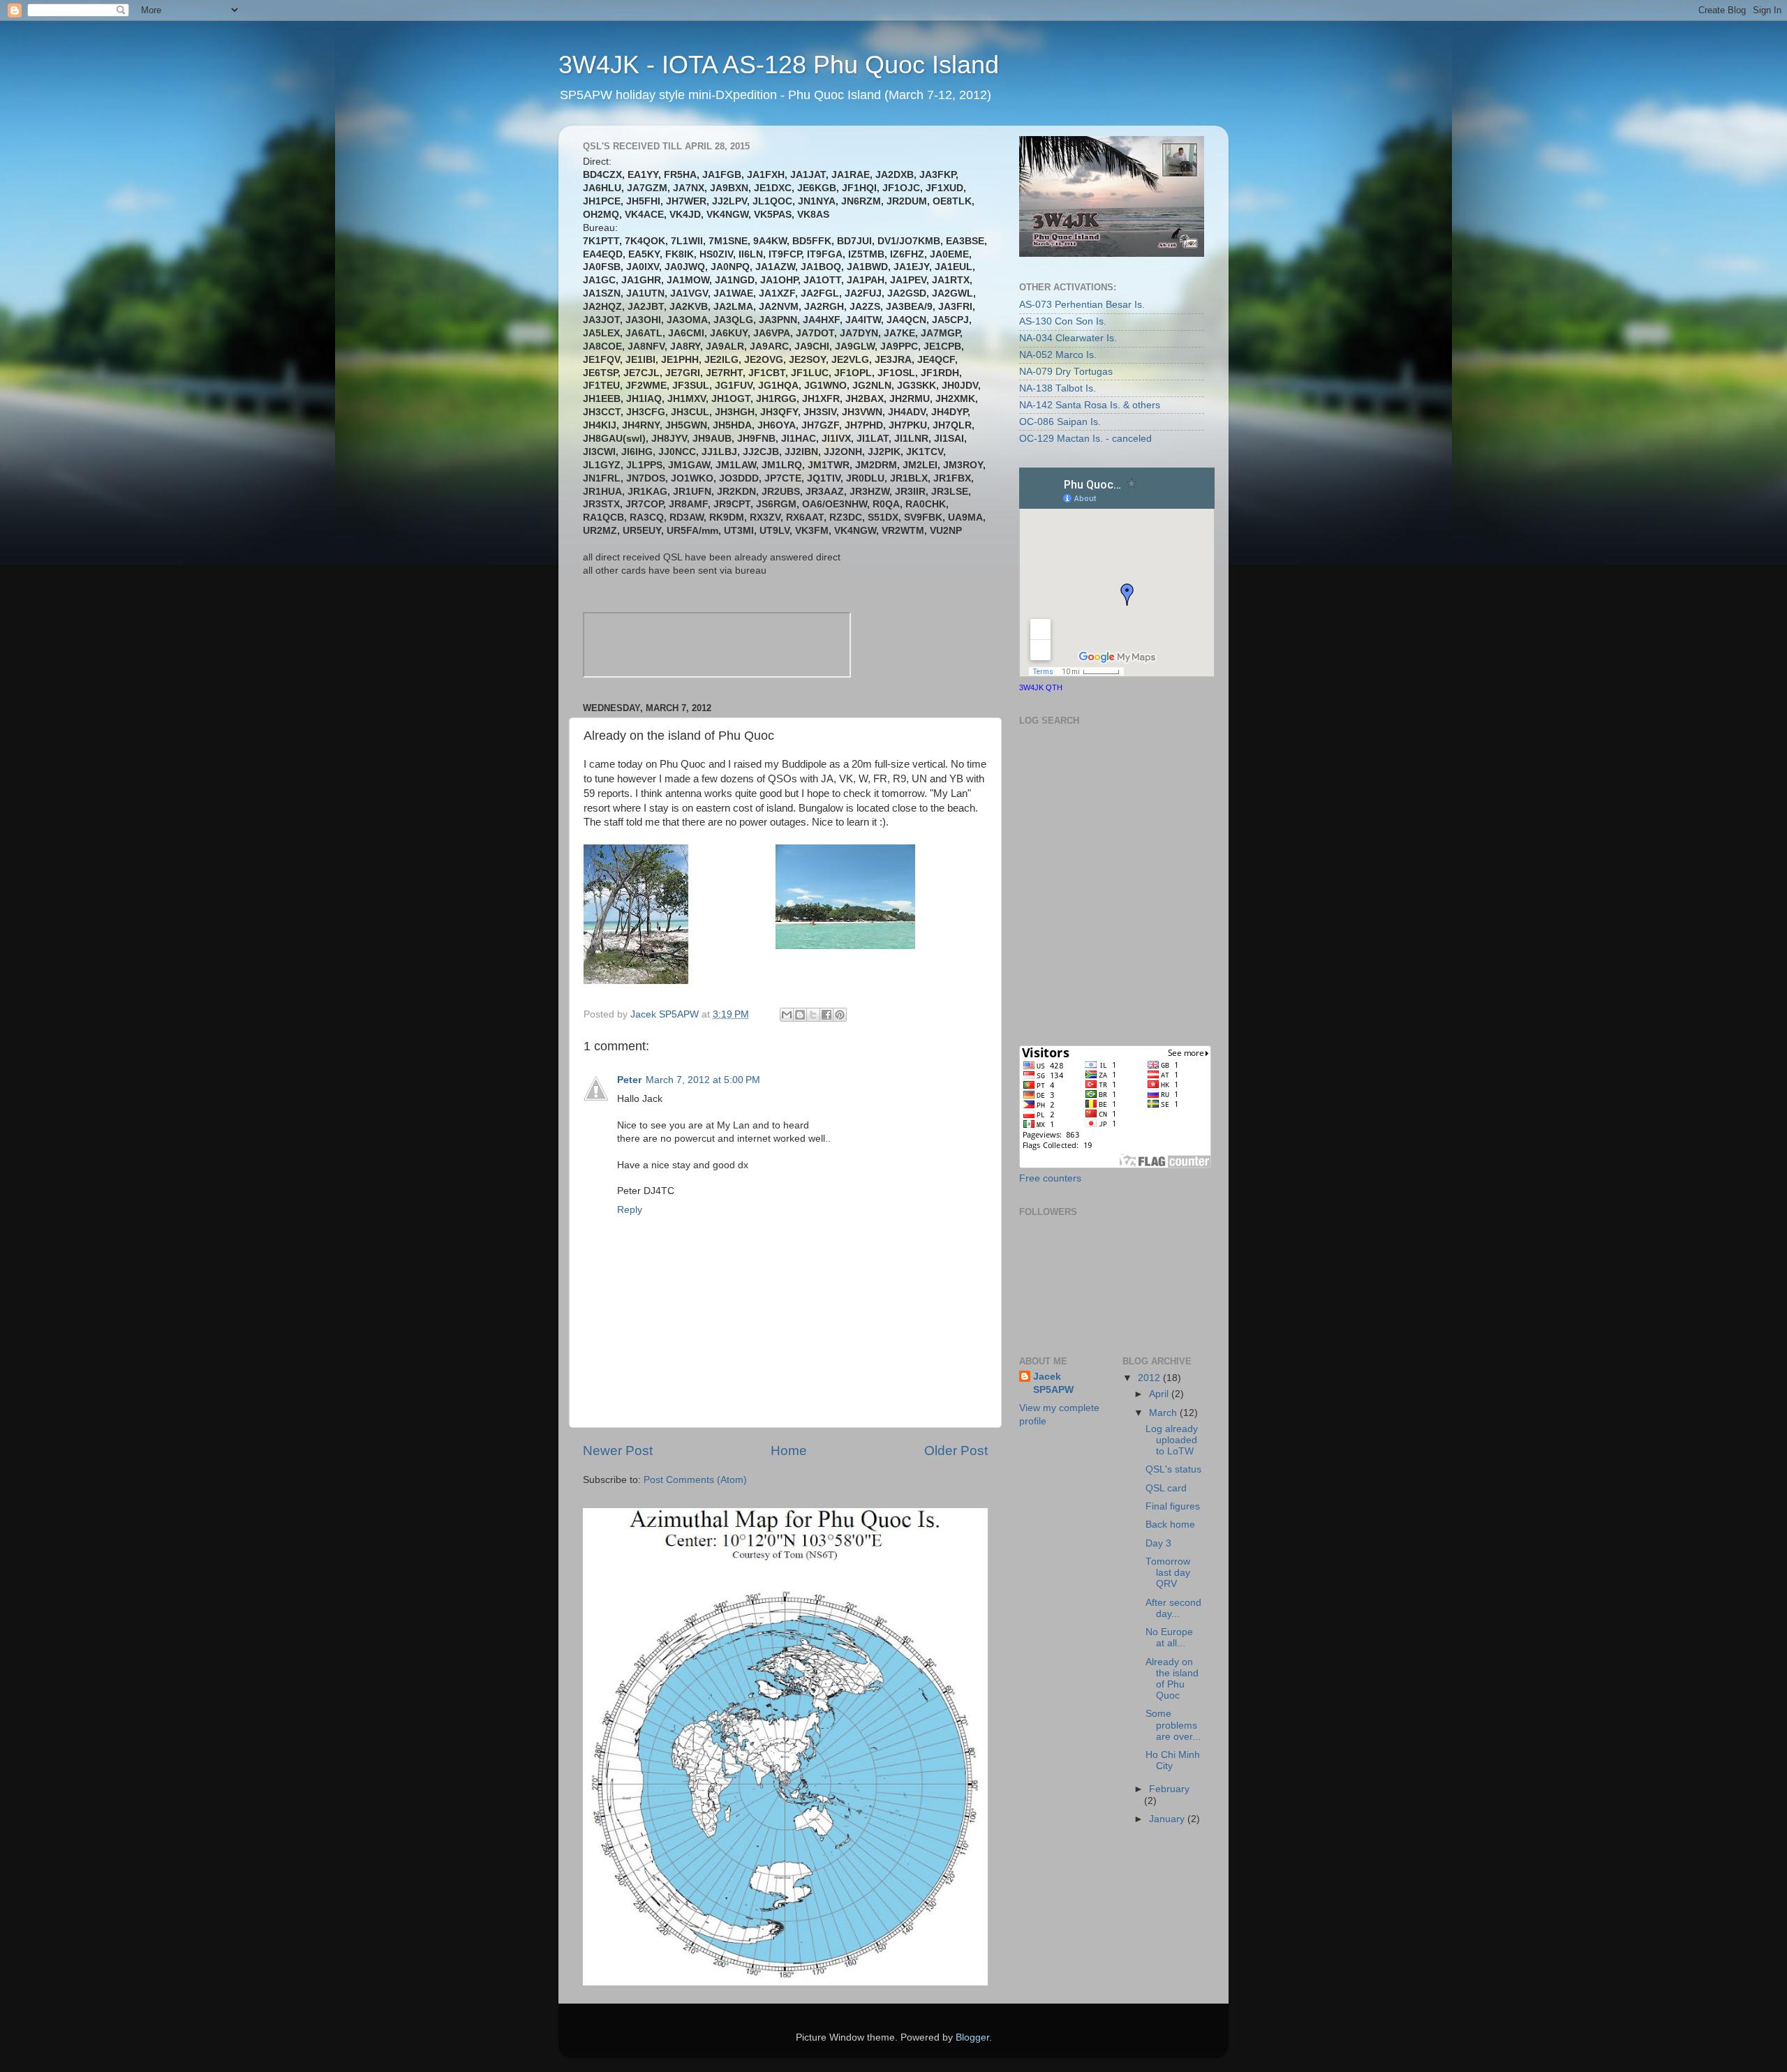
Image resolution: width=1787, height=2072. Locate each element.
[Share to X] (813, 1015)
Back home (1170, 1525)
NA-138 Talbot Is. (1058, 388)
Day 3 (1158, 1543)
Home (789, 1451)
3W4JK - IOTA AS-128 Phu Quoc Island (779, 65)
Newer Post (618, 1451)
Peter (629, 1080)
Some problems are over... (1173, 1725)
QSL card (1166, 1488)
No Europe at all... (1169, 1638)
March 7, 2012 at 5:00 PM (703, 1080)
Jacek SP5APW (1053, 1383)
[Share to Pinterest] (840, 1015)
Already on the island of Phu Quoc (1172, 1679)
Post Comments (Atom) (695, 1480)
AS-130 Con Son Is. (1063, 321)
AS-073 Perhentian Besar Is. (1082, 305)
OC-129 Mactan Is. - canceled (1085, 439)
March (1164, 1413)
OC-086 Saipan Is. (1060, 422)
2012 (1150, 1378)
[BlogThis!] (800, 1015)
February (1169, 1789)
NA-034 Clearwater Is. (1068, 338)
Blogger (972, 2037)
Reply (630, 1210)
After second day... (1173, 1608)
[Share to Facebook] (826, 1015)
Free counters (1050, 1178)
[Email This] (787, 1015)
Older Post (956, 1451)
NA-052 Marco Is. (1058, 355)
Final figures (1173, 1506)
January (1168, 1819)
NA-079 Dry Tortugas (1066, 372)
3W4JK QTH (1041, 687)
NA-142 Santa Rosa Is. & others (1090, 405)
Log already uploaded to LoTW (1172, 1440)
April (1160, 1394)
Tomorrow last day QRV (1168, 1573)
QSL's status (1173, 1469)
